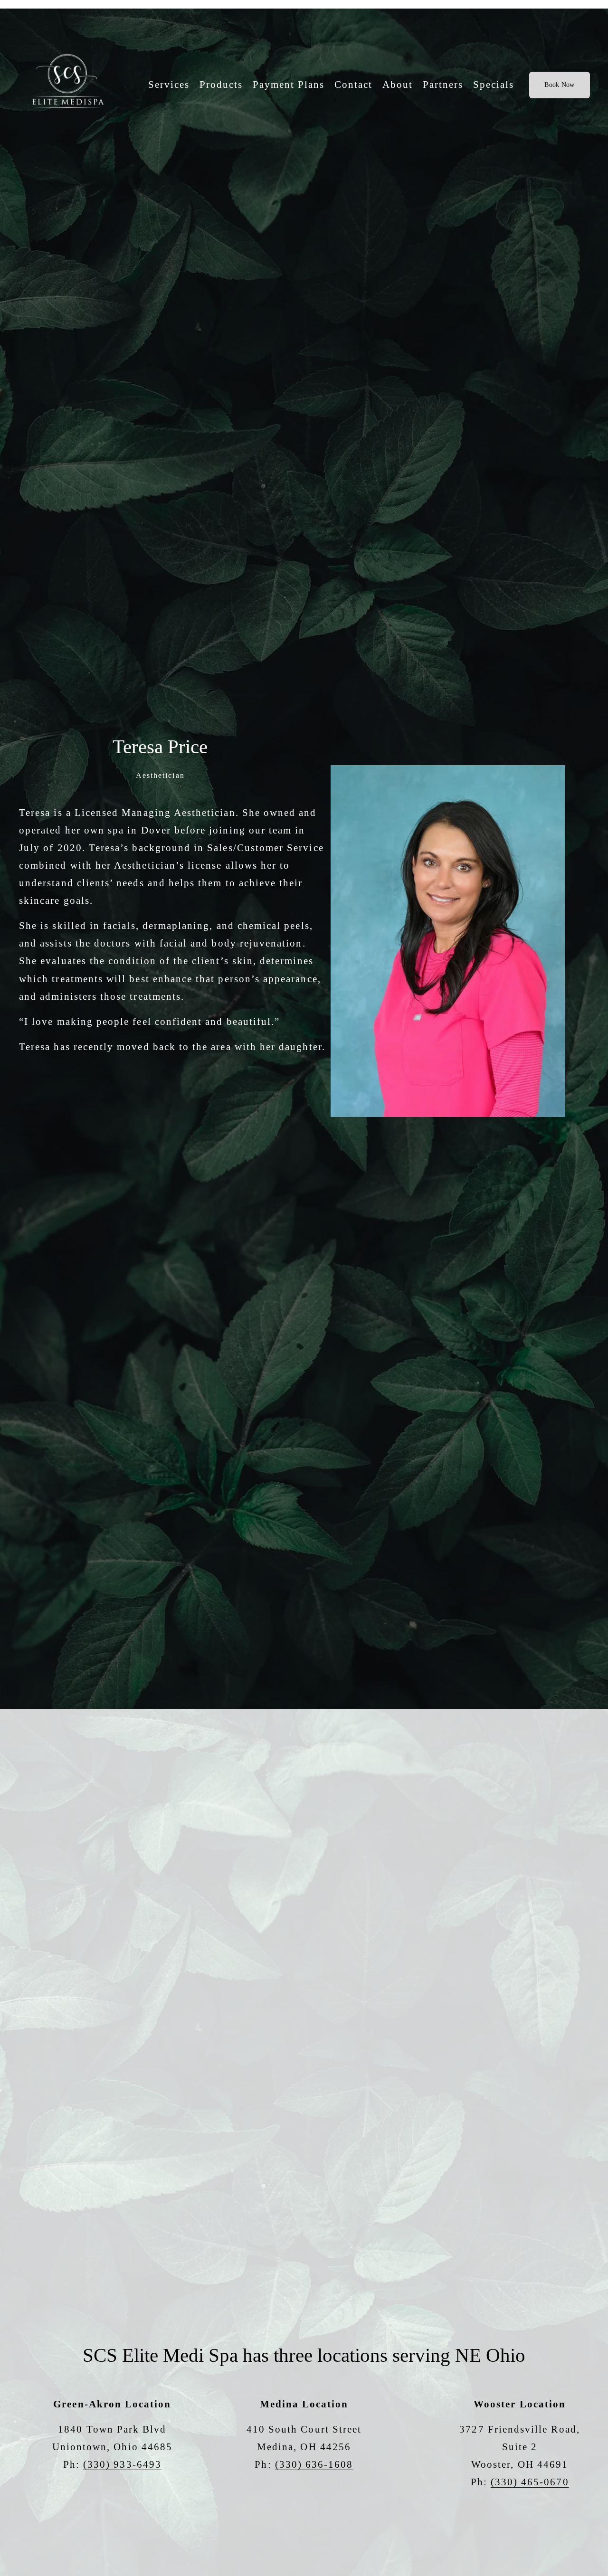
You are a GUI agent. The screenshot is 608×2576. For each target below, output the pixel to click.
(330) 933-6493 (122, 2464)
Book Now (559, 85)
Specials (494, 85)
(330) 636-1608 (314, 2464)
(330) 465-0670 (530, 2482)
